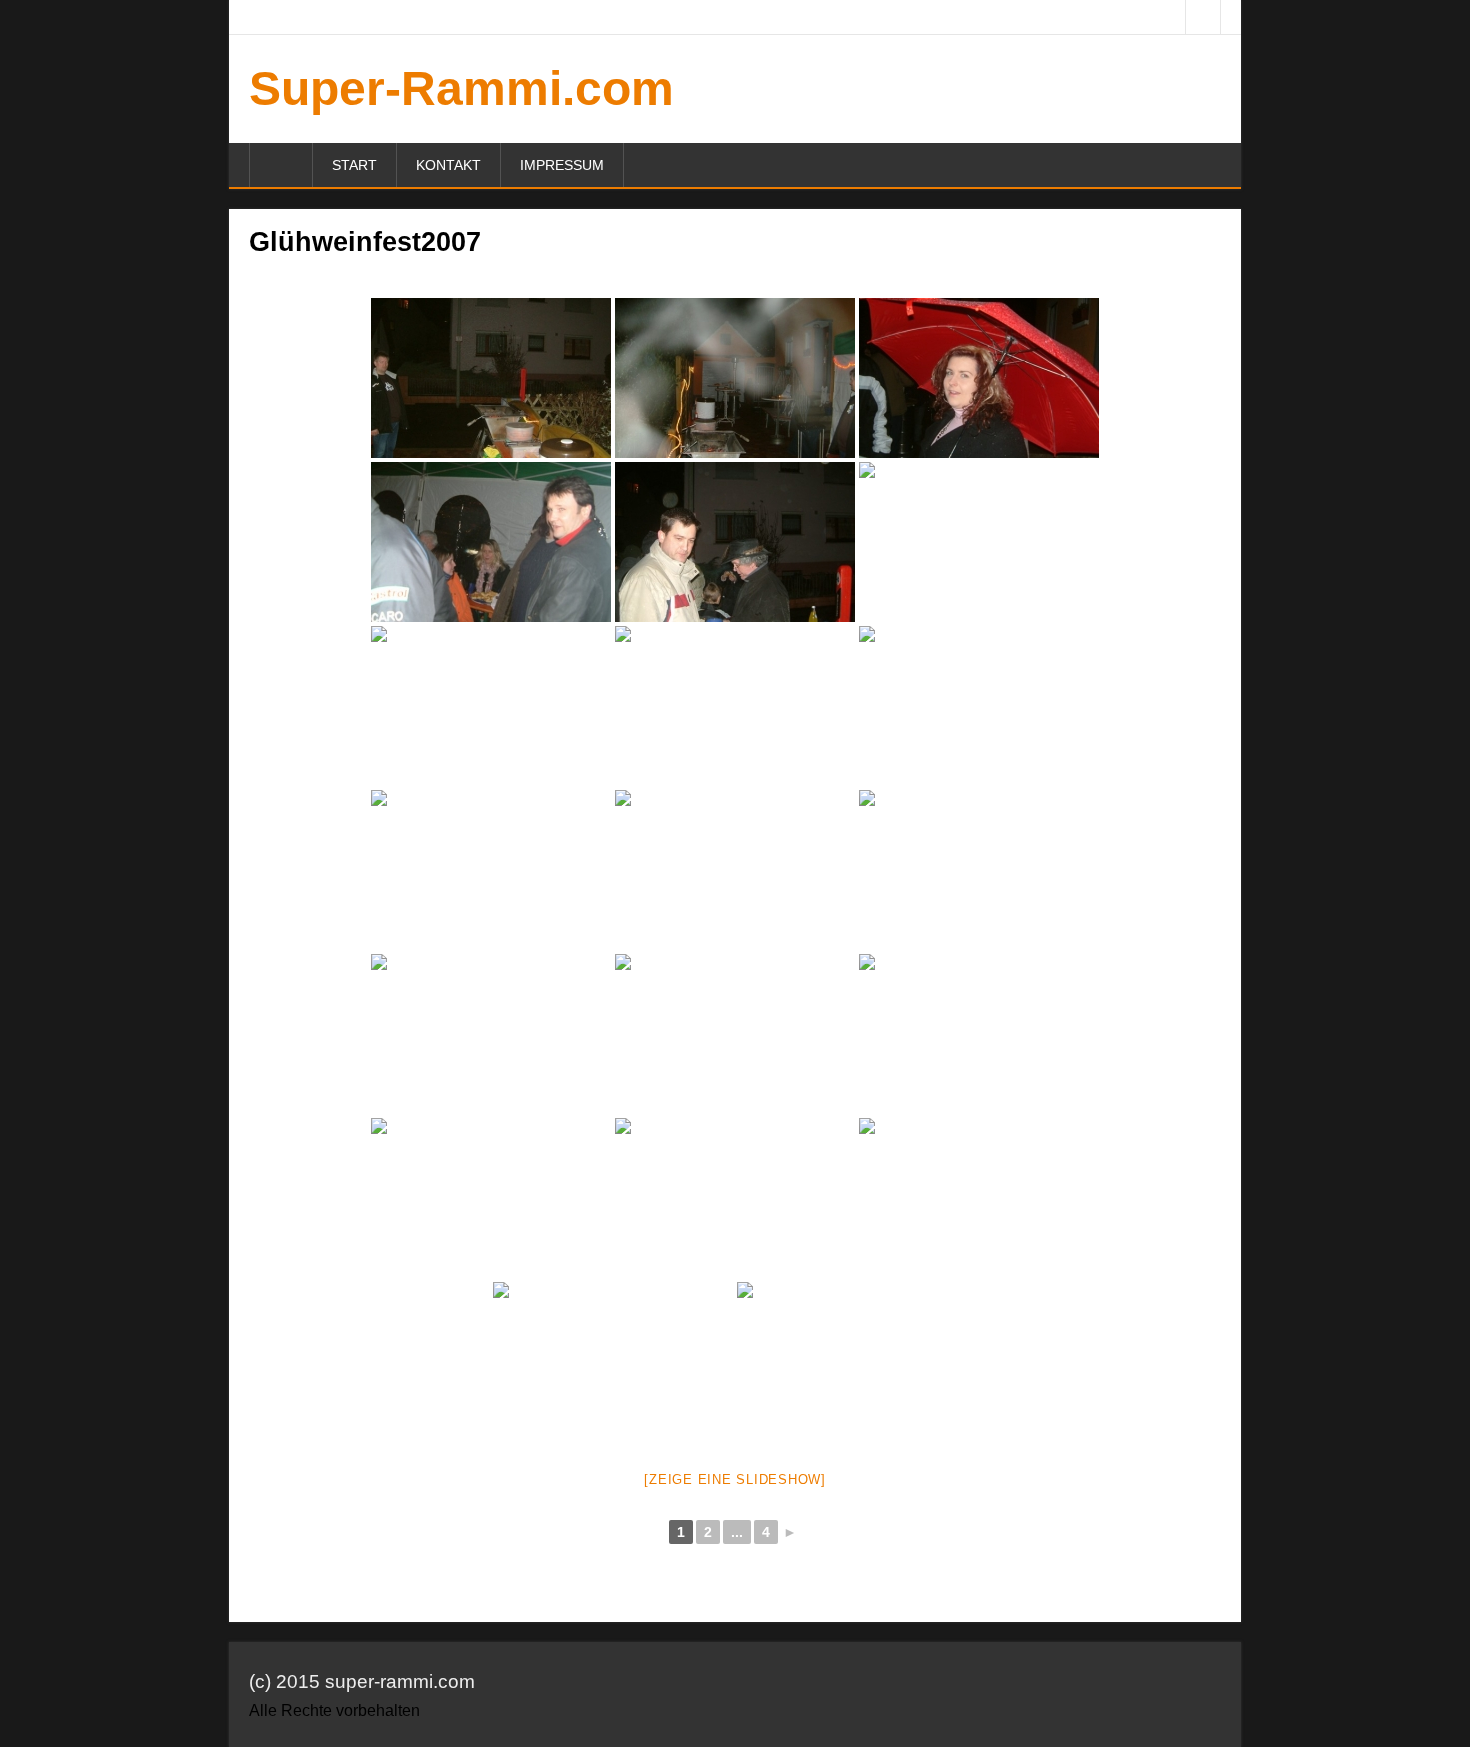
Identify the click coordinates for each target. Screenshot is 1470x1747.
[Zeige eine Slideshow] (735, 1479)
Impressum (562, 165)
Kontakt (448, 165)
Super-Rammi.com (461, 88)
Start (354, 165)
